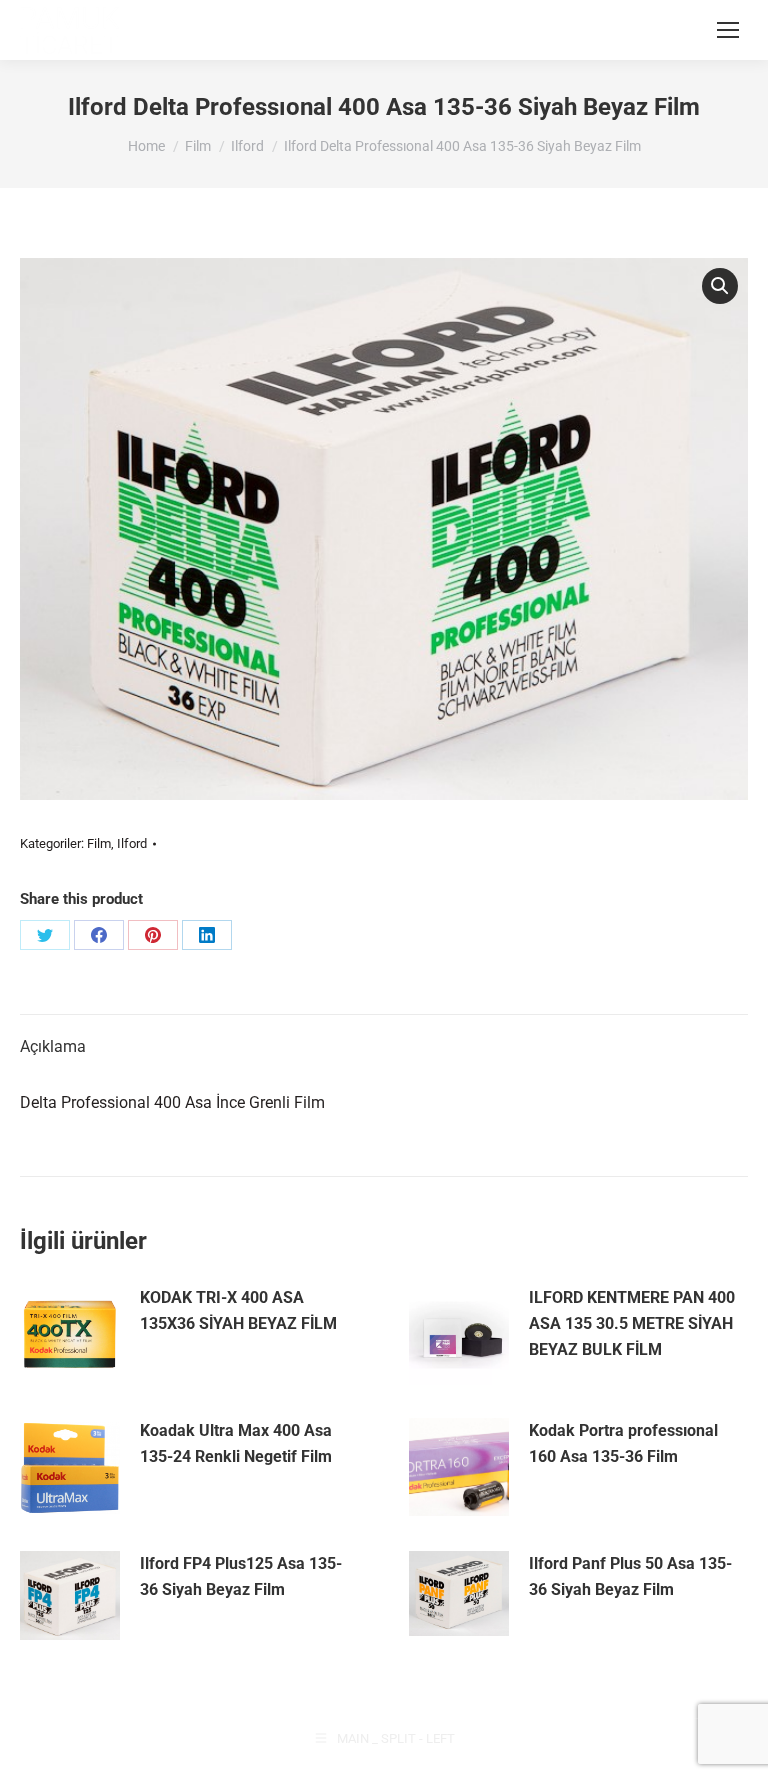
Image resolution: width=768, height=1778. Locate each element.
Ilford (132, 843)
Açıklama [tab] (53, 1046)
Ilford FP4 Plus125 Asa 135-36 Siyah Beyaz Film (241, 1576)
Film (99, 843)
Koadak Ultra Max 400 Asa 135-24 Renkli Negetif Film (236, 1443)
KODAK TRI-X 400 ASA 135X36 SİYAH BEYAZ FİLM (238, 1310)
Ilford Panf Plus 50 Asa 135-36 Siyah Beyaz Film (630, 1576)
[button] (720, 286)
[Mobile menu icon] (728, 30)
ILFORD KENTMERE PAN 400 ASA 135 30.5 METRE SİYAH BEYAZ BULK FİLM (632, 1323)
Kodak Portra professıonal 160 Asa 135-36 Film (623, 1443)
